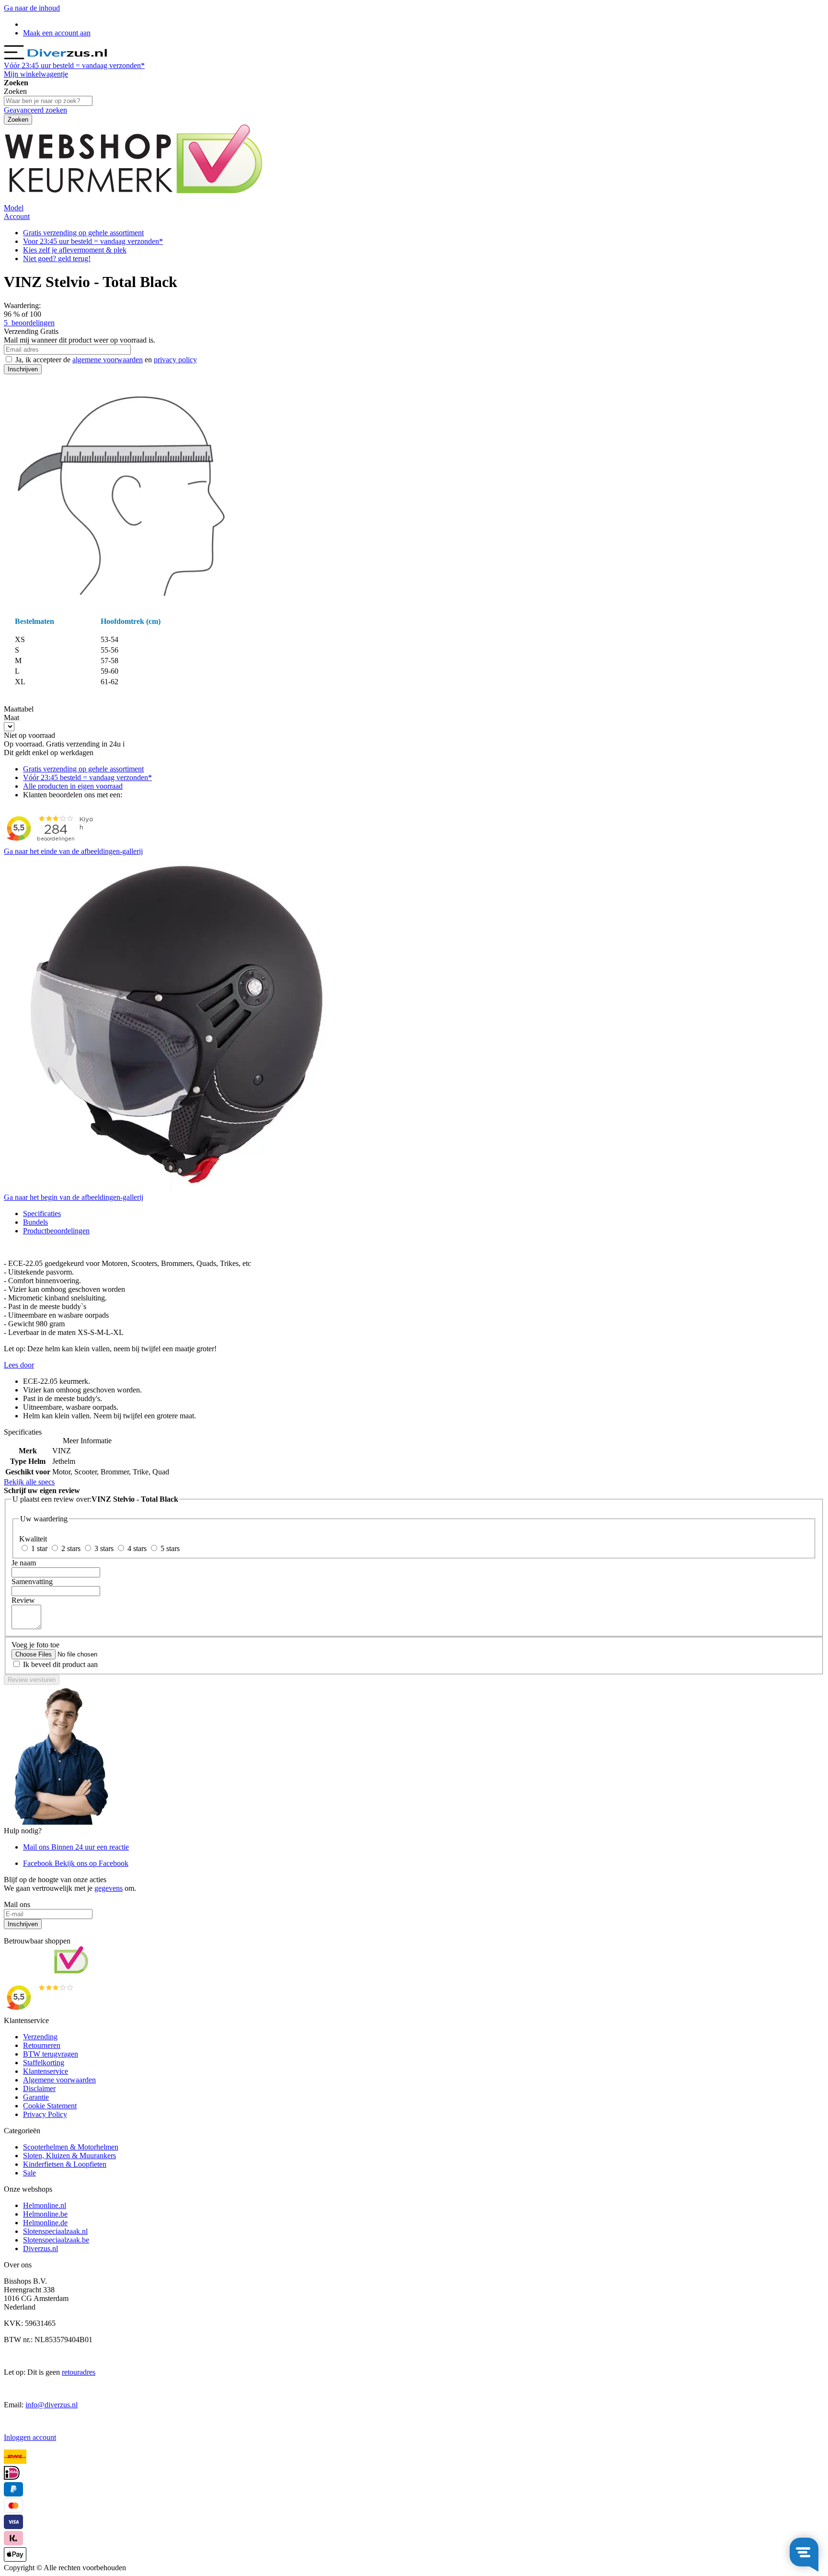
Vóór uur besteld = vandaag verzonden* (74, 65)
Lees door (19, 1365)
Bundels (35, 1222)
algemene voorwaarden (108, 360)
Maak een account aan (57, 33)
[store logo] (67, 57)
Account (17, 216)
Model (14, 208)
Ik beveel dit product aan (60, 1664)
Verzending (40, 2037)
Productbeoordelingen (56, 1231)
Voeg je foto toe (35, 1645)
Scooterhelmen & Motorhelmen (71, 2147)
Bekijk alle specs (29, 1482)
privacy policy (175, 360)
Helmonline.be (45, 2214)
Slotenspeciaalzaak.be (56, 2240)
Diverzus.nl (40, 2248)
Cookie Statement (50, 2106)
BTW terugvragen (51, 2054)
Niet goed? (57, 259)
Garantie (36, 2097)
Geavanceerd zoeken (35, 110)
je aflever (75, 250)
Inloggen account (30, 2437)
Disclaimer (39, 2088)
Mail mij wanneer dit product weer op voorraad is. (80, 340)
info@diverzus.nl (52, 2405)
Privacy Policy (45, 2114)
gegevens (109, 1888)
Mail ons (76, 1847)
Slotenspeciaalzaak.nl (55, 2231)
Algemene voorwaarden (59, 2080)
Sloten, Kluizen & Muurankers (69, 2156)
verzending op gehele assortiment (83, 233)
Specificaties (42, 1213)
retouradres (79, 2372)
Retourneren (42, 2045)
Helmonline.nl (45, 2205)
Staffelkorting (44, 2063)
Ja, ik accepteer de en (106, 360)
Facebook (76, 1863)
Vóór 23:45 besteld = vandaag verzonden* (87, 777)
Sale (29, 2173)
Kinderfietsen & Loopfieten (65, 2164)
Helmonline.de (45, 2223)
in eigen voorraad (73, 786)
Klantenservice (46, 2071)
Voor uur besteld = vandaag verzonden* (93, 241)
